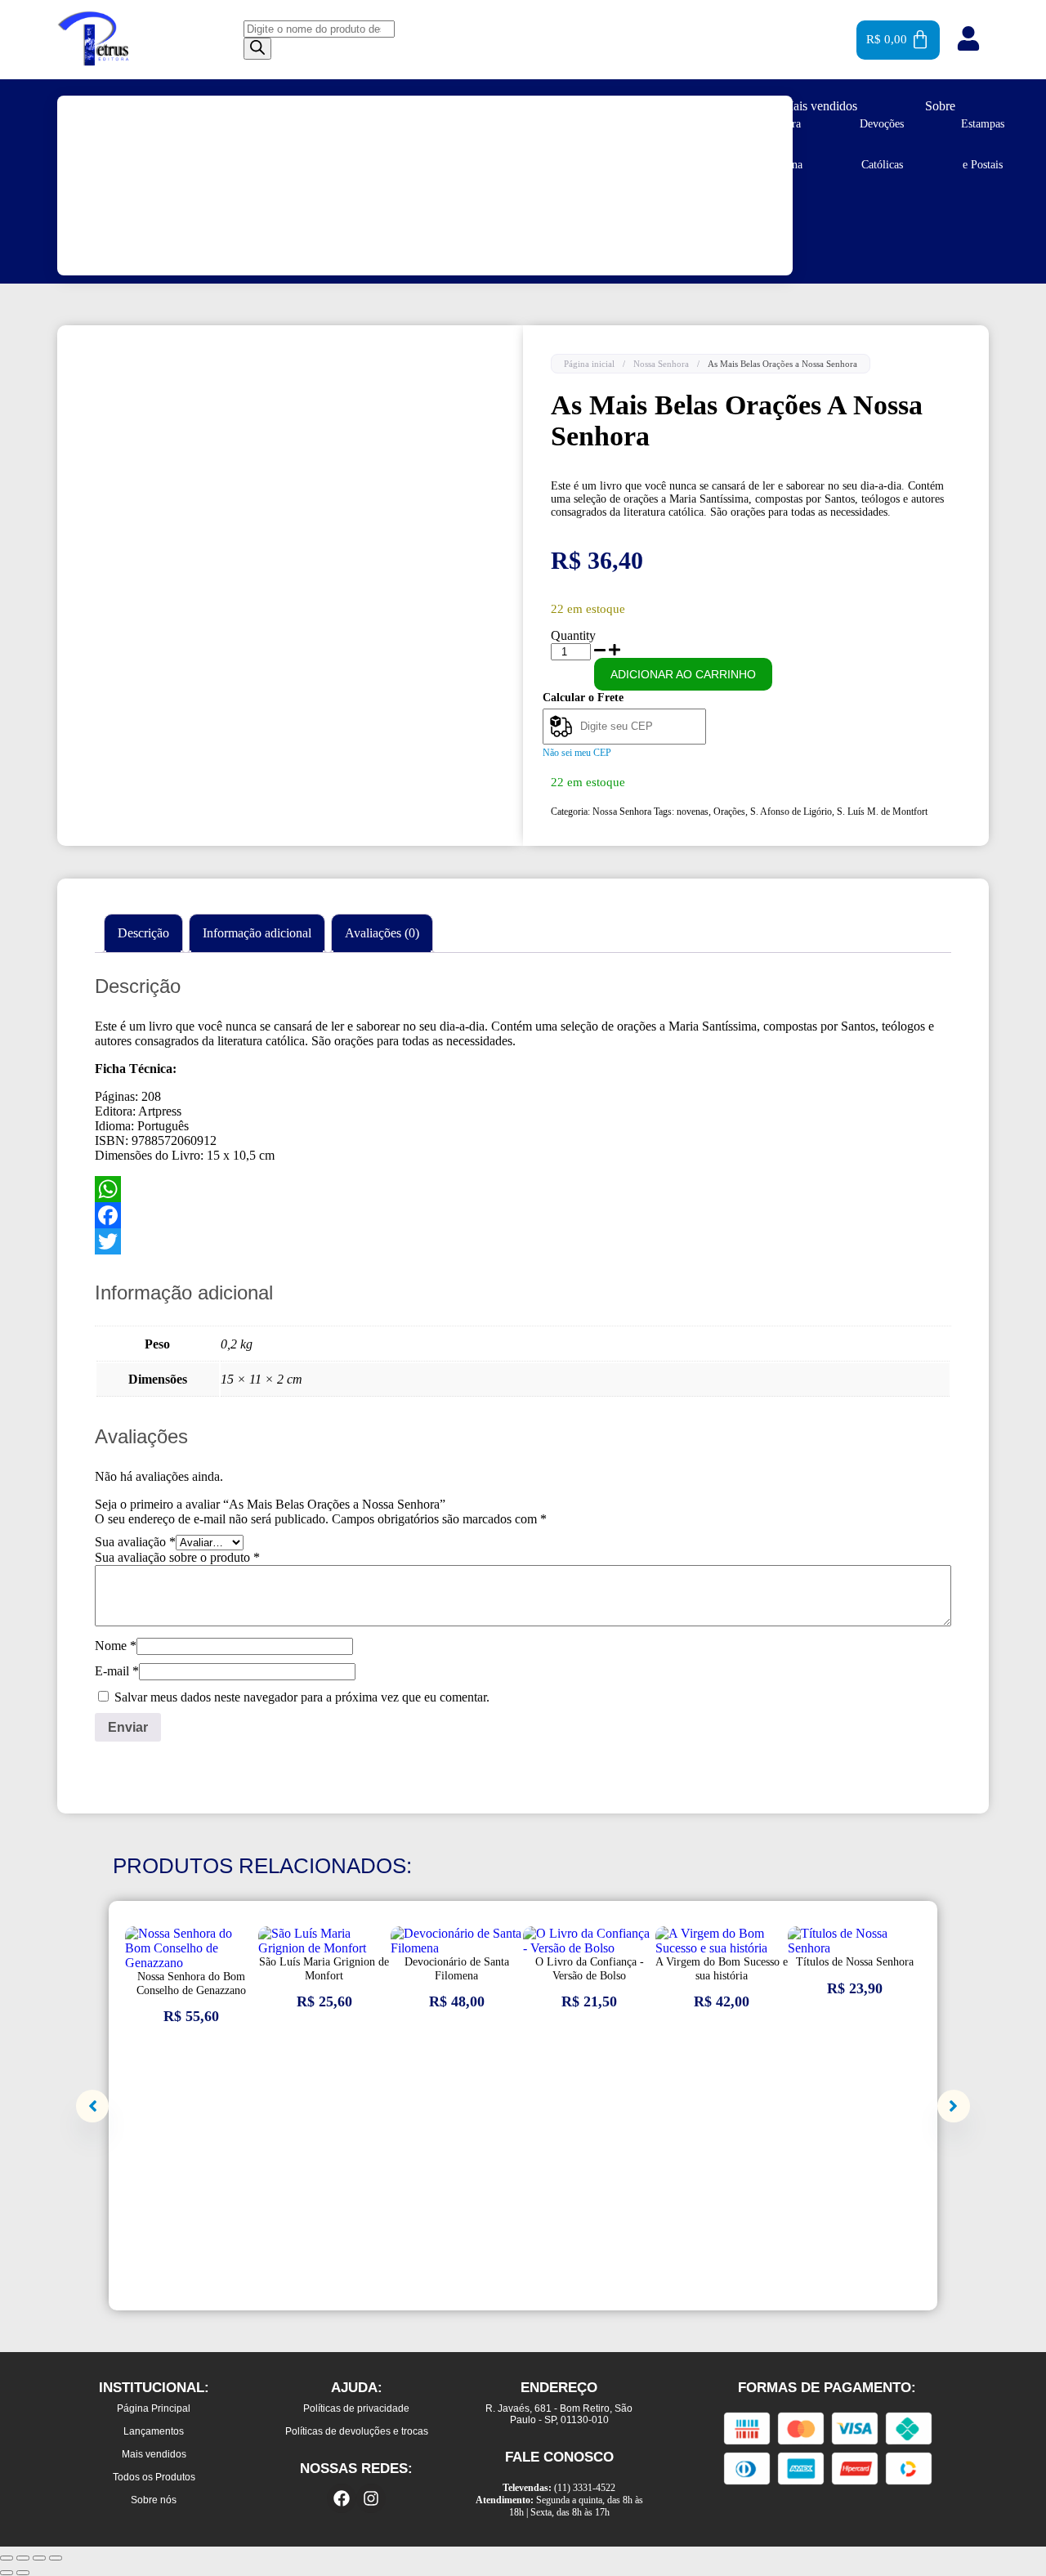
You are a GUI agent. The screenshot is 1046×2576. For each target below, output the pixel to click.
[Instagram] (371, 2498)
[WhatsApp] (523, 1189)
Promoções (686, 106)
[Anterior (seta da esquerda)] (7, 2573)
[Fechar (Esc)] (56, 2558)
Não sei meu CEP (577, 753)
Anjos (192, 124)
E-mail (117, 1671)
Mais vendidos (820, 106)
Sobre (940, 106)
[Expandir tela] (23, 2558)
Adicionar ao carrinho (683, 674)
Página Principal (412, 106)
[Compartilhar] (39, 2558)
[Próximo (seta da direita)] (23, 2573)
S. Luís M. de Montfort (882, 812)
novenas (693, 812)
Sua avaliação (135, 1542)
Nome (116, 1646)
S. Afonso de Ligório (791, 812)
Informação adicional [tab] (257, 933)
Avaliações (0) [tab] (382, 933)
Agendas (101, 124)
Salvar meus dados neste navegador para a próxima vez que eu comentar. (302, 1697)
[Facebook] (523, 1215)
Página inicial (589, 364)
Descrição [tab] (143, 933)
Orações (729, 812)
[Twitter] (523, 1241)
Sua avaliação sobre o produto (177, 1557)
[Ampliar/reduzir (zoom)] (7, 2558)
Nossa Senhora (661, 364)
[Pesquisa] (257, 49)
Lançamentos (557, 106)
